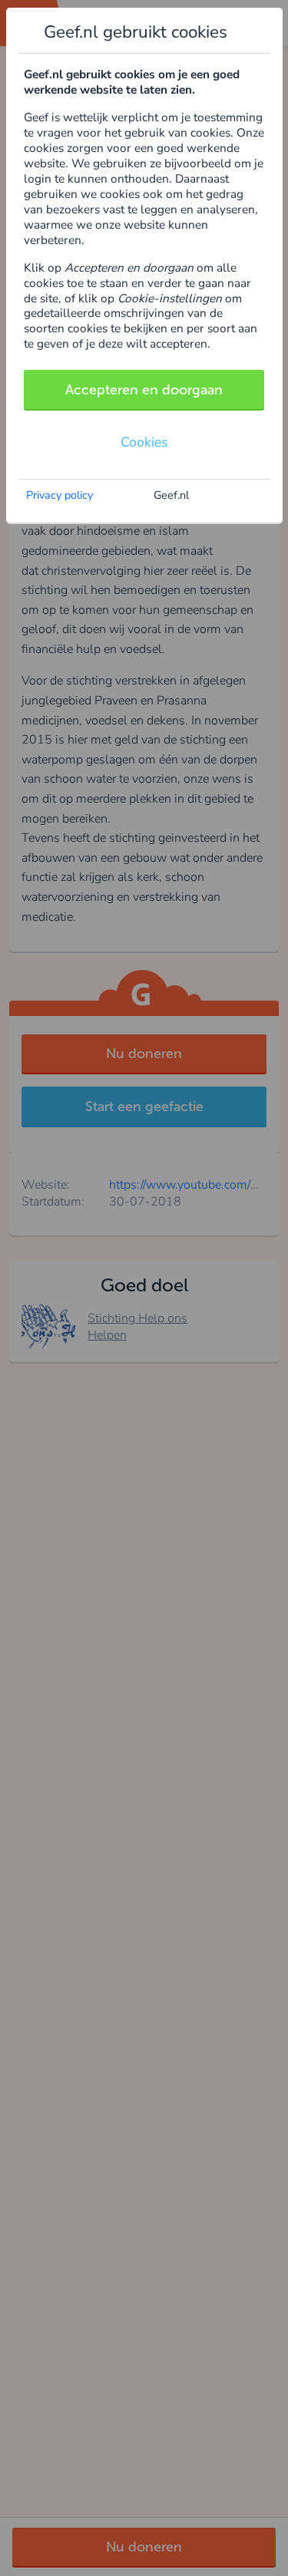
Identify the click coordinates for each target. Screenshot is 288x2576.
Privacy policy (60, 495)
